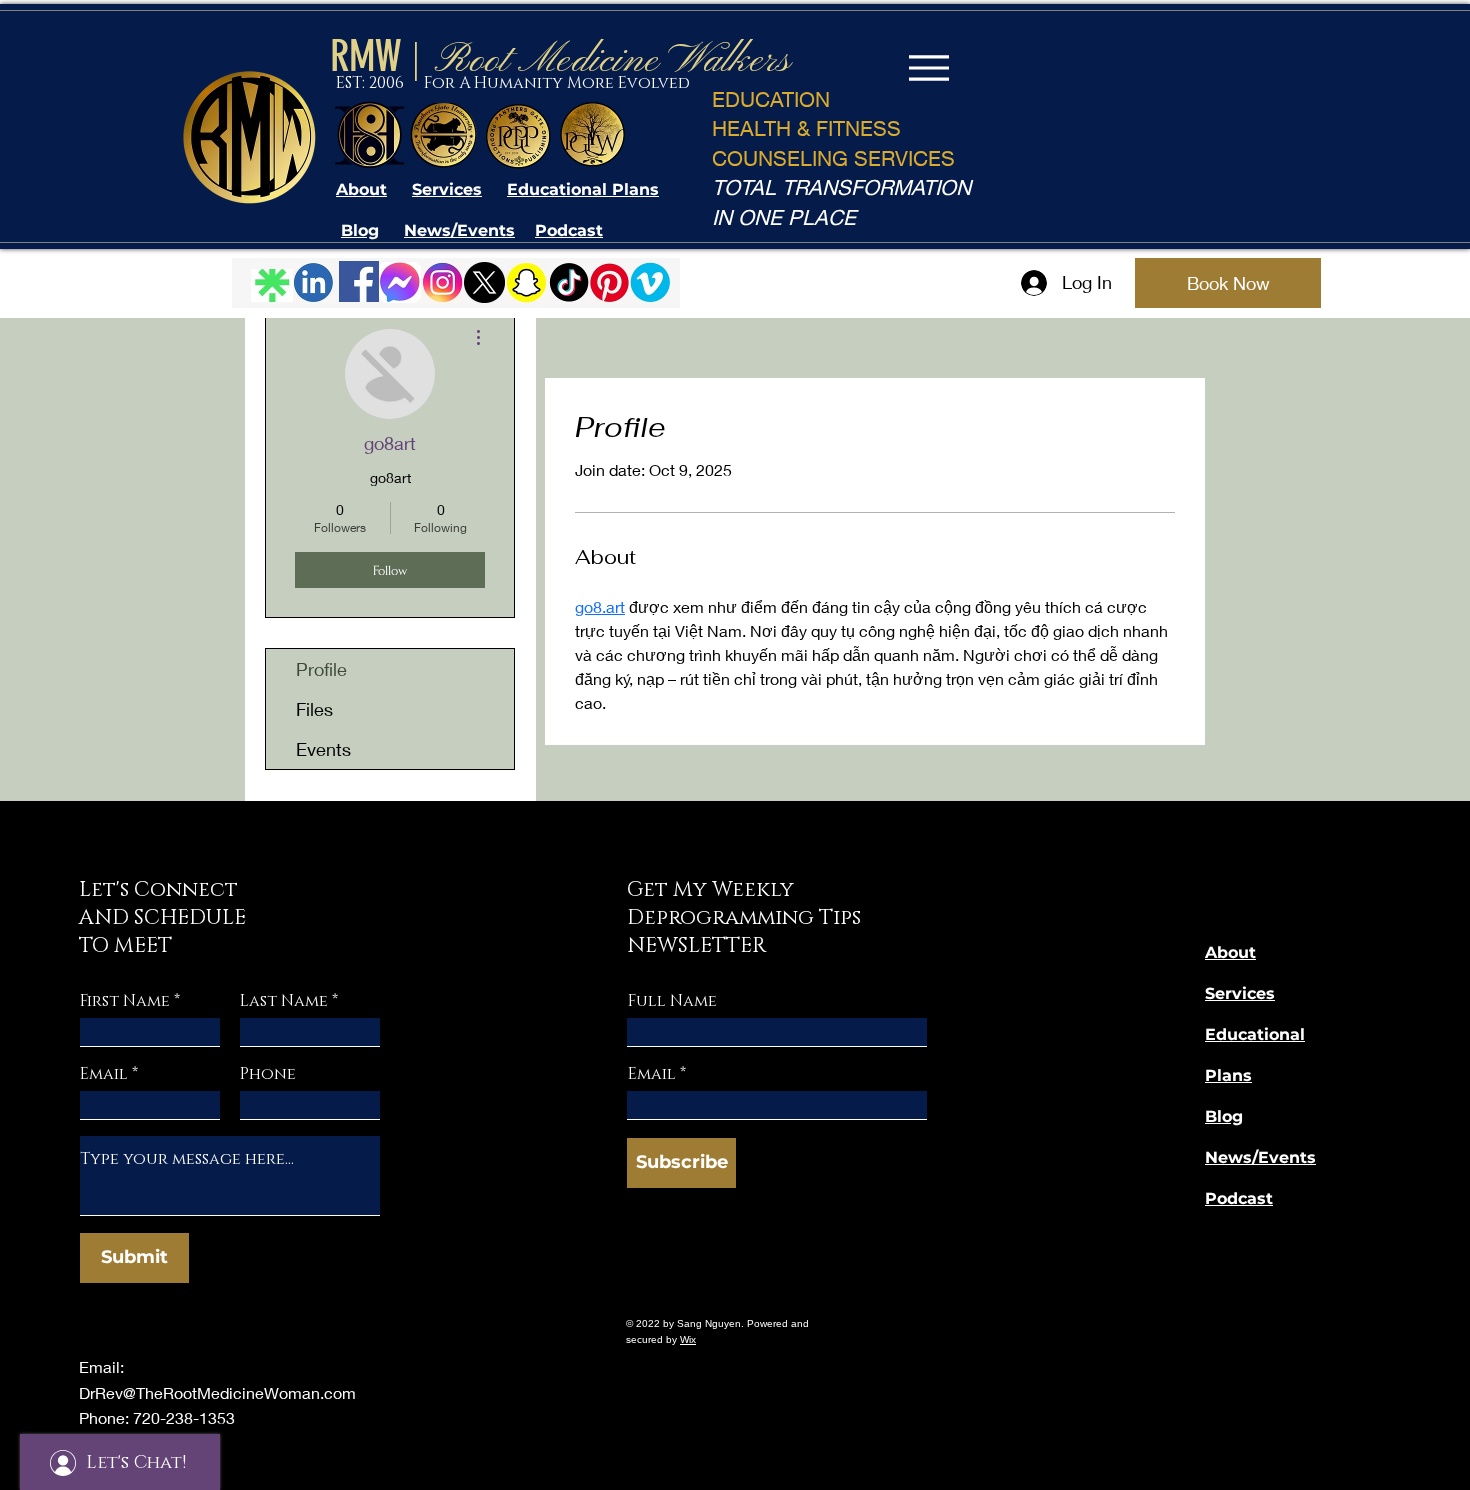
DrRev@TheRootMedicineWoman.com (217, 1392)
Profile (321, 669)
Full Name (672, 1001)
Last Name (284, 1001)
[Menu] (928, 67)
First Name (125, 1001)
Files (314, 709)
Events (323, 749)
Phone (268, 1074)
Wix (688, 1339)
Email (104, 1074)
